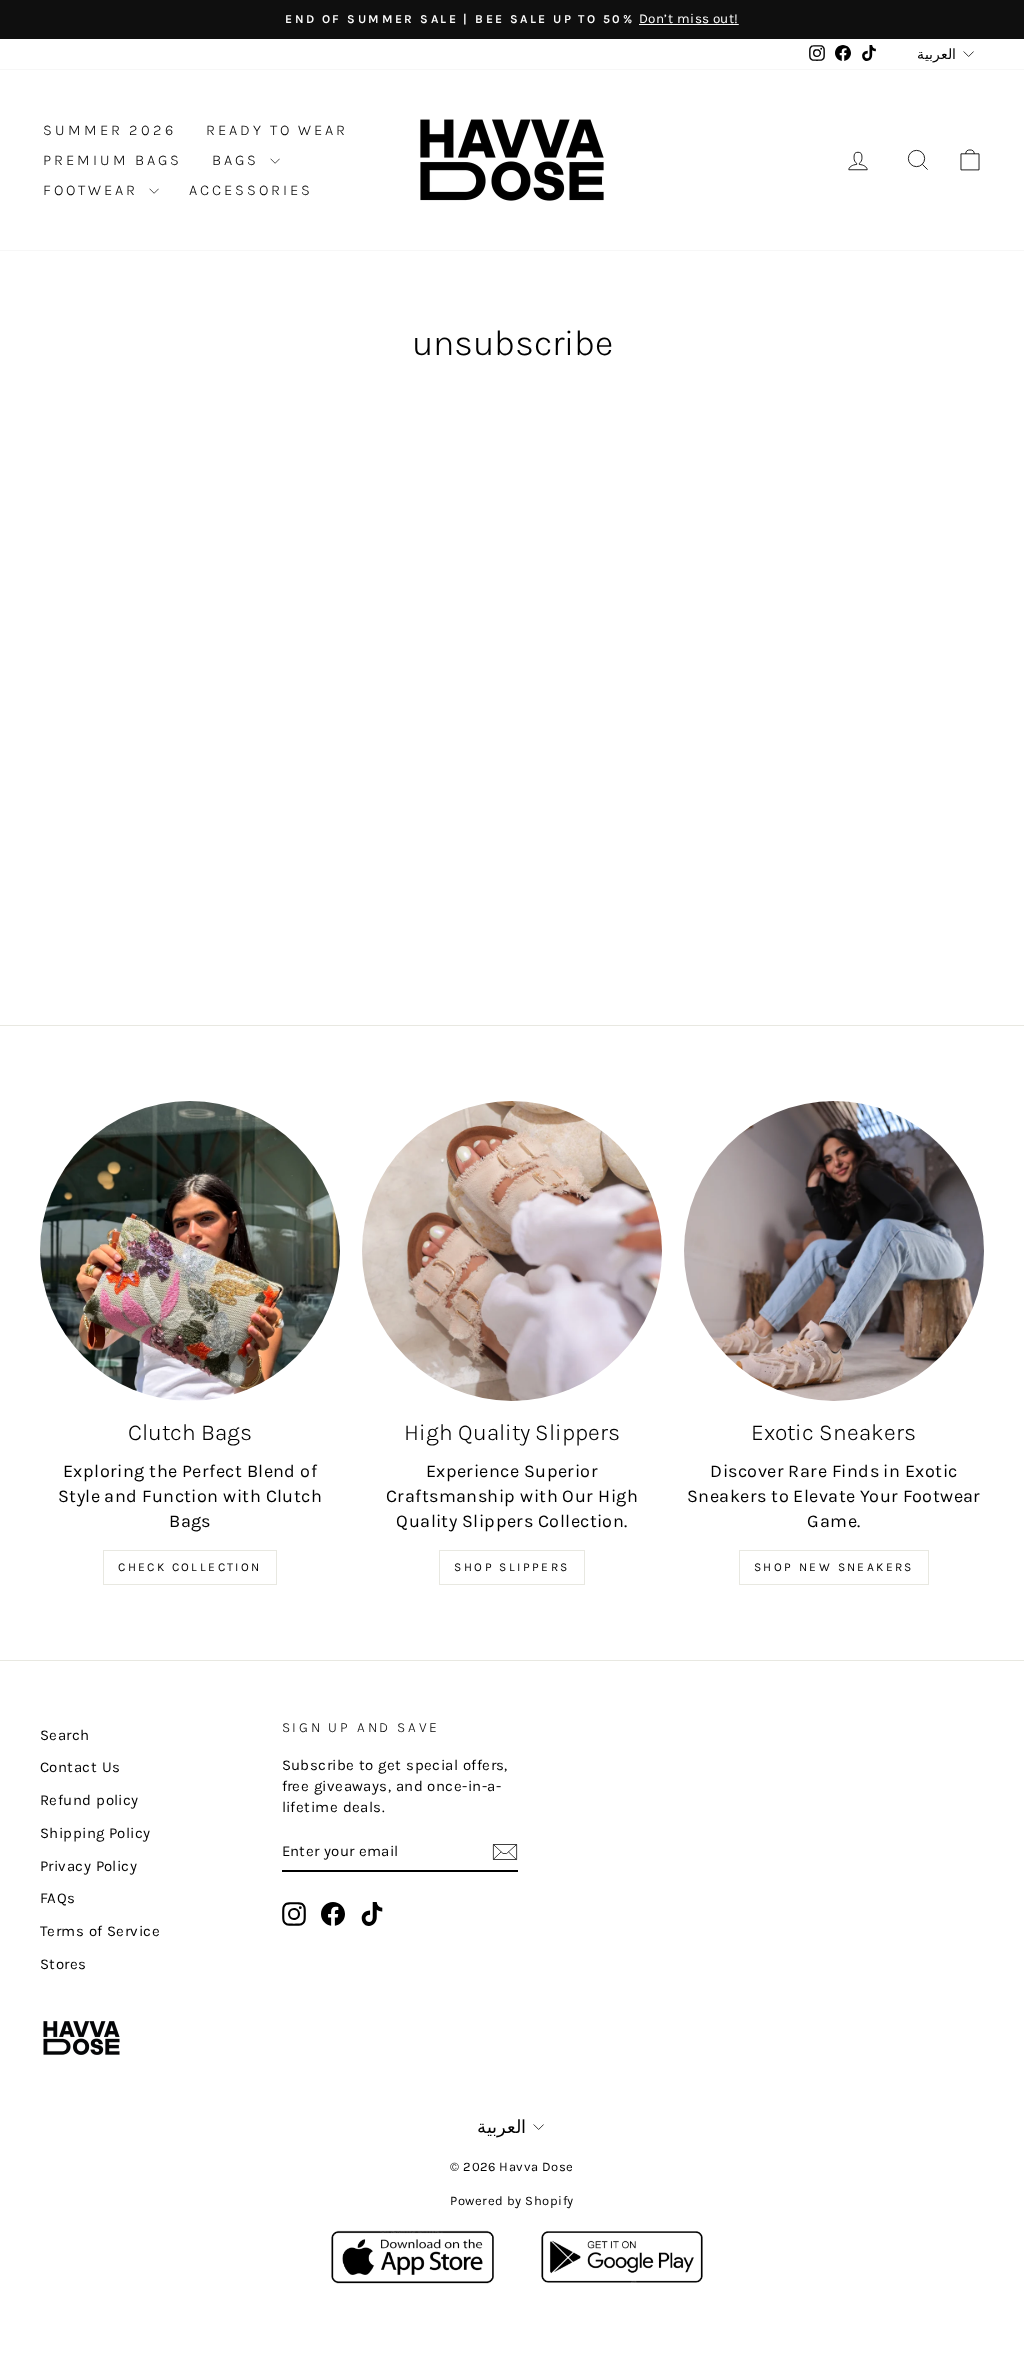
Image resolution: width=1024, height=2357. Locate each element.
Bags (238, 160)
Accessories (251, 190)
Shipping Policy (95, 1833)
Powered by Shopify (511, 2200)
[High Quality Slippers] (512, 1251)
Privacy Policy (88, 1866)
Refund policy (89, 1800)
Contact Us (80, 1767)
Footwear (93, 190)
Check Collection (189, 1567)
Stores (63, 1964)
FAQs (58, 1898)
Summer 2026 (109, 130)
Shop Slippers (511, 1567)
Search (65, 1735)
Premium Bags (112, 160)
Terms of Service (100, 1931)
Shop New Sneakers (834, 1567)
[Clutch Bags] (190, 1251)
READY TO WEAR (277, 130)
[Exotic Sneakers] (834, 1251)
